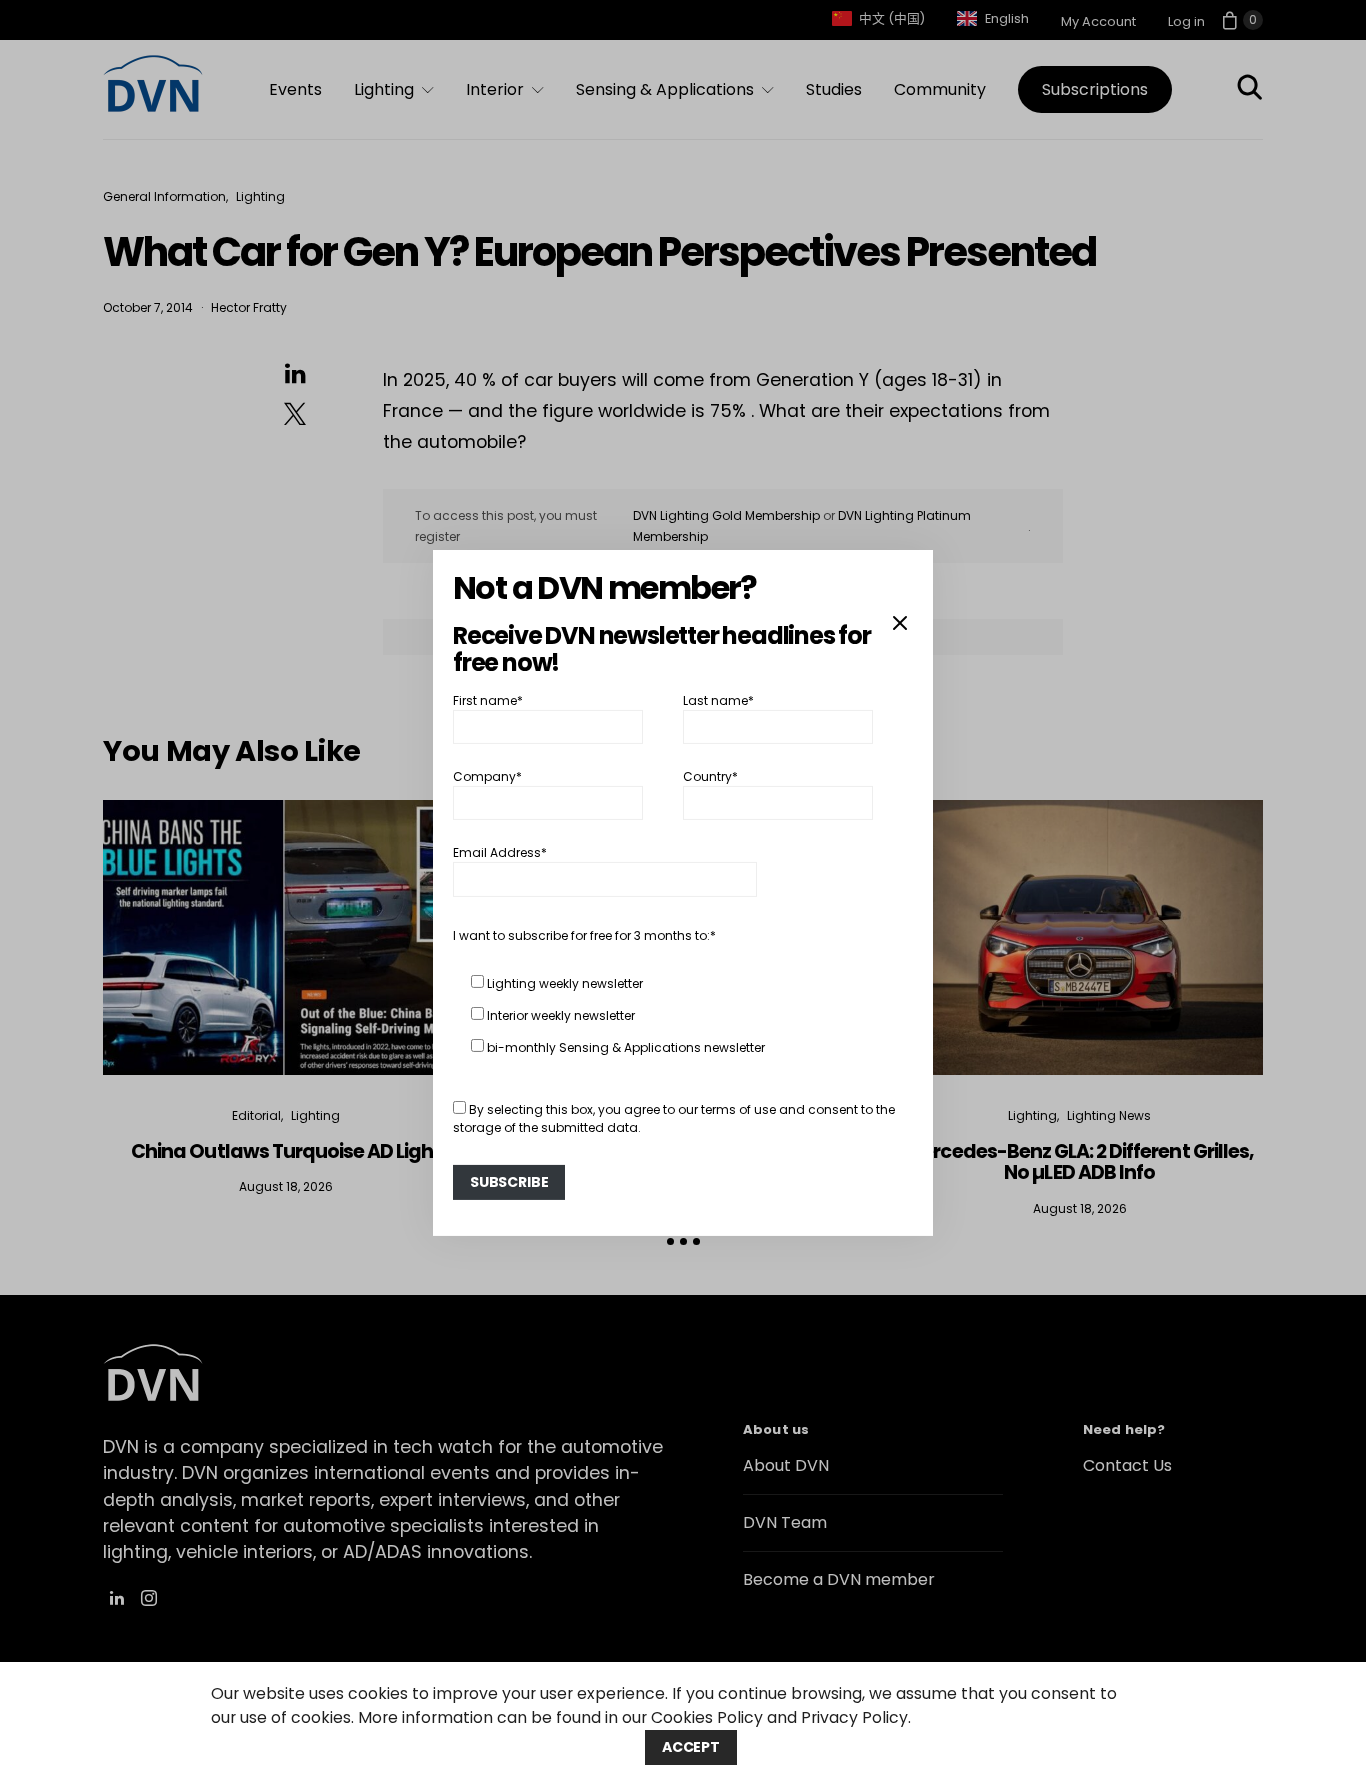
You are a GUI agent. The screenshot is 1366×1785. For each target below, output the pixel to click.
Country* (710, 776)
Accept (691, 1747)
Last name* (718, 699)
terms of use (738, 1109)
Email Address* (500, 852)
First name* (488, 699)
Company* (487, 776)
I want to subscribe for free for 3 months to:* (584, 935)
